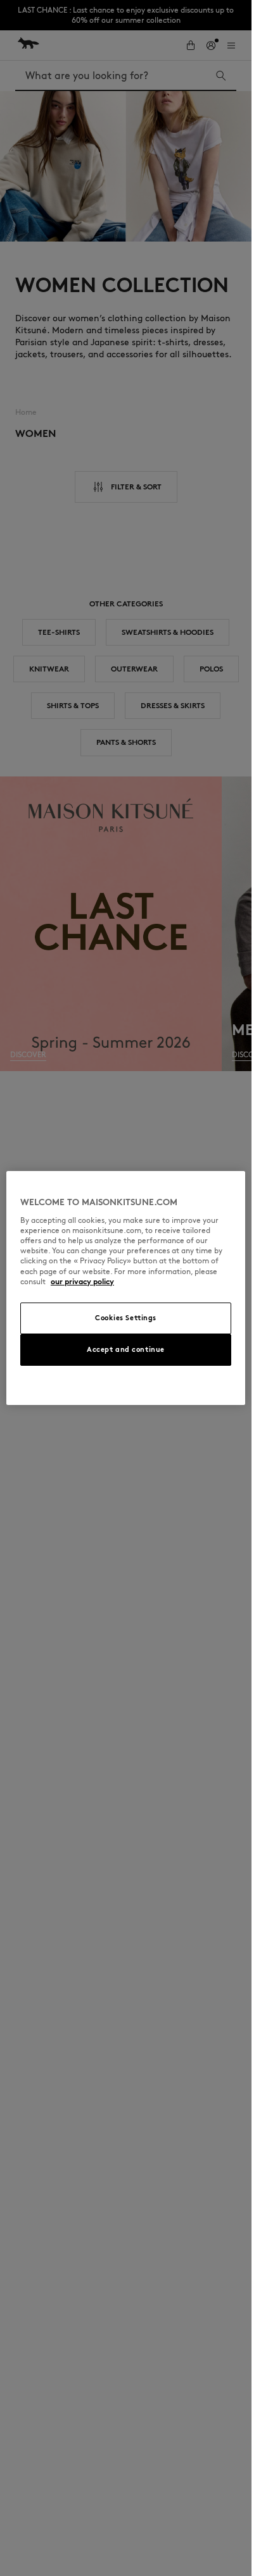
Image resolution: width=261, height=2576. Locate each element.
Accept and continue (126, 1349)
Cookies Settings (126, 1318)
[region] (126, 1288)
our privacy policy (82, 1281)
